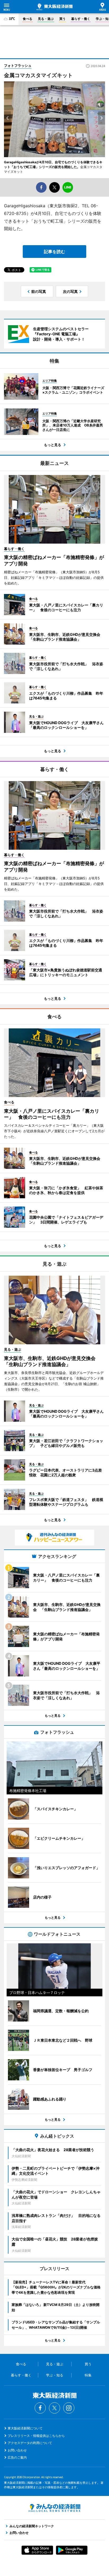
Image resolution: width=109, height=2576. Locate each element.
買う (62, 19)
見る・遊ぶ (46, 19)
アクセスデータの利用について (30, 2443)
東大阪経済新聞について (25, 2428)
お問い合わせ (17, 2450)
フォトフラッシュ (18, 65)
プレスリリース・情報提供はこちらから (36, 2436)
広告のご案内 (17, 2457)
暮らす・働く (81, 19)
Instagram (69, 2408)
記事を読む (54, 252)
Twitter (54, 2408)
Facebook (40, 2408)
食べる (28, 19)
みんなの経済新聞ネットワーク (54, 2508)
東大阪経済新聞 (54, 7)
